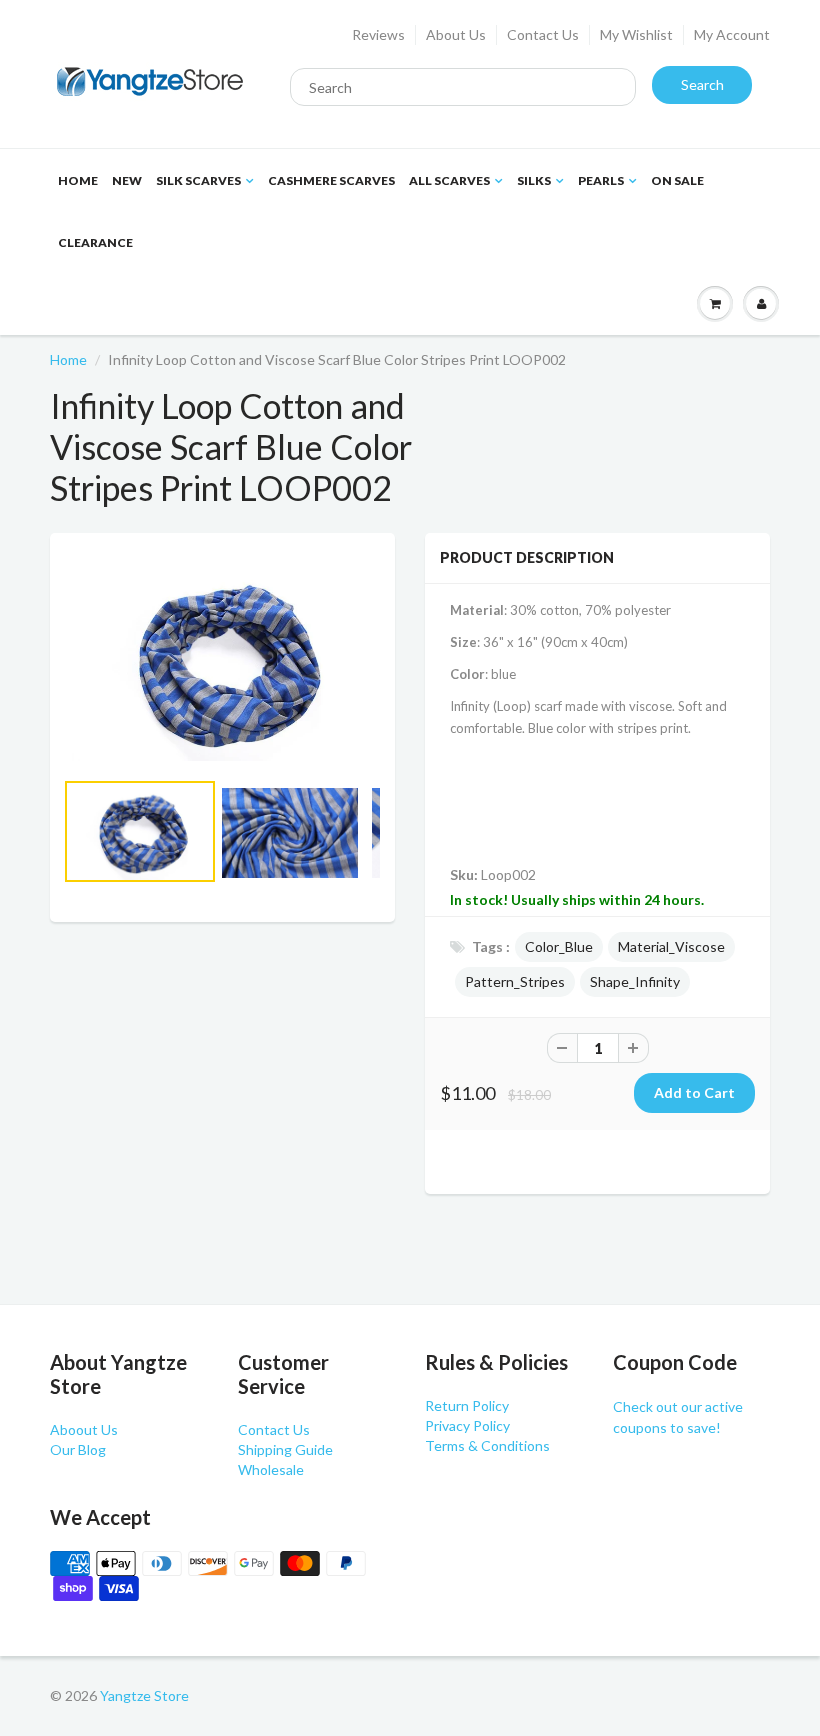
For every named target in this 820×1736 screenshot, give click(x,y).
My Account (732, 34)
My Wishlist (636, 34)
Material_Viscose (671, 946)
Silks (534, 180)
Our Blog (78, 1449)
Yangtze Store (144, 1695)
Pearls (601, 180)
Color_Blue (559, 946)
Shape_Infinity (635, 981)
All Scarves (449, 180)
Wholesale (271, 1469)
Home (78, 180)
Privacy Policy (467, 1425)
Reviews (378, 34)
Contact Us (543, 34)
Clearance (95, 242)
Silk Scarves (198, 180)
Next (456, 864)
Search (702, 84)
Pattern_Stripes (515, 981)
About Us (456, 34)
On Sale (677, 180)
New (127, 180)
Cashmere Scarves (331, 180)
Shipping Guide (285, 1449)
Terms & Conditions (487, 1445)
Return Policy (467, 1405)
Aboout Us (84, 1429)
